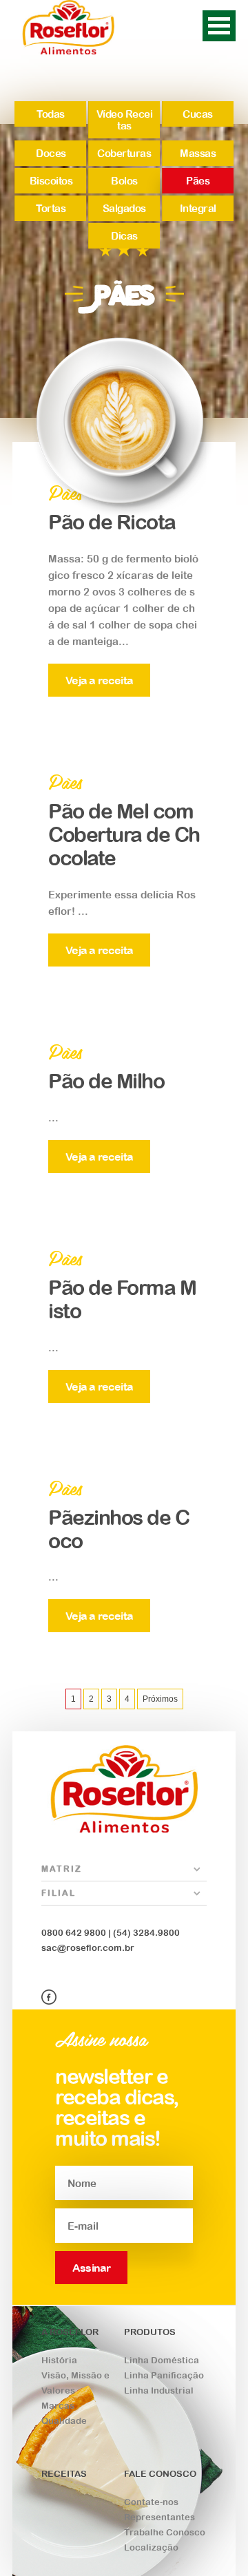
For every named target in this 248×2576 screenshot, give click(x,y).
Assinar (91, 2268)
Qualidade (64, 2421)
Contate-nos (151, 2502)
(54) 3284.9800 (145, 1933)
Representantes (159, 2517)
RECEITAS (64, 2474)
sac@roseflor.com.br (88, 1948)
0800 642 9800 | (76, 1933)
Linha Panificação (164, 2375)
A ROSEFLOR (70, 2332)
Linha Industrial (159, 2390)
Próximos (160, 1699)
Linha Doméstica (162, 2360)
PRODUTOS (150, 2332)
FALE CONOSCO (160, 2474)
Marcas (58, 2406)
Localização (151, 2547)
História (59, 2360)
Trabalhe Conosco (165, 2532)
